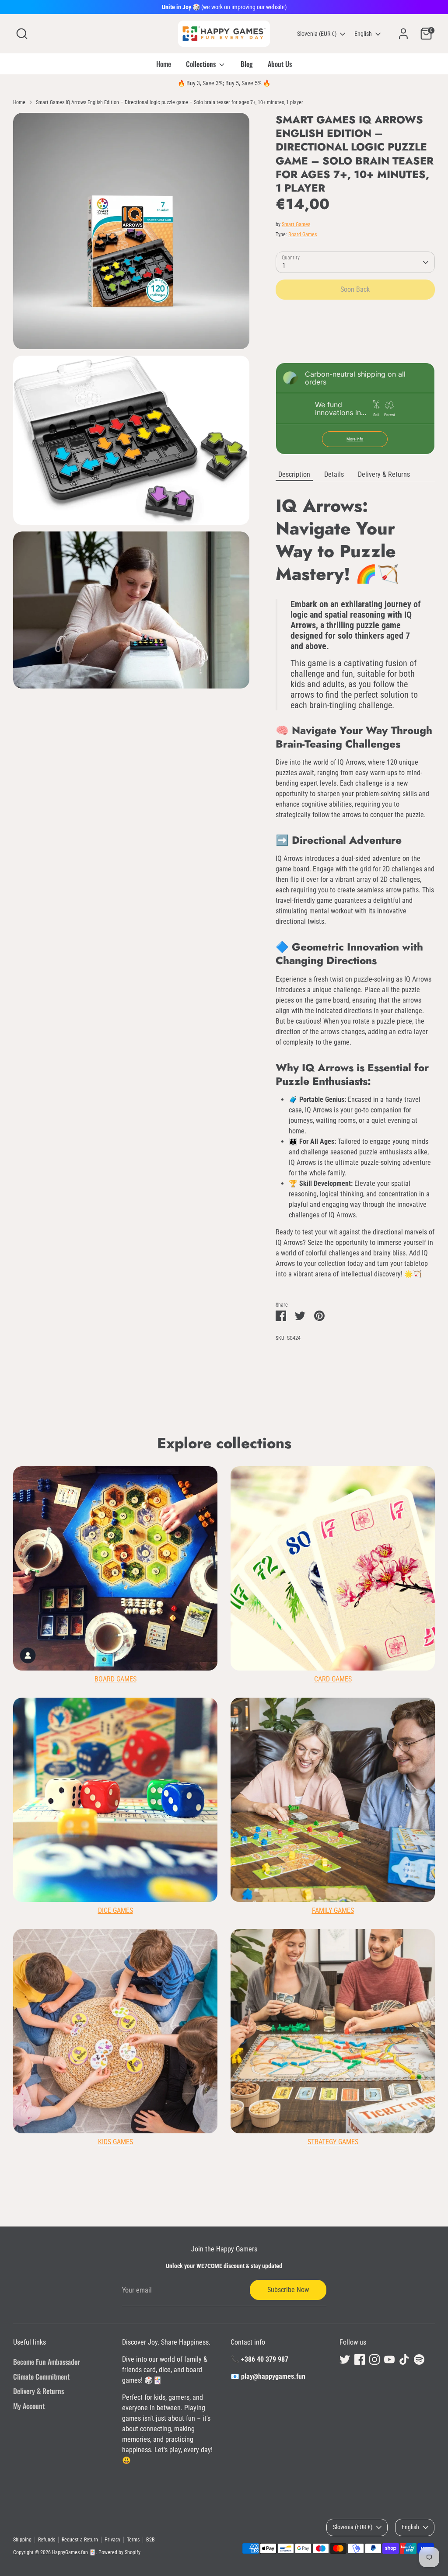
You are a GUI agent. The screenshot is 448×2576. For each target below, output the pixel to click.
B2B (150, 2540)
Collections (202, 64)
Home (164, 64)
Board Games (303, 234)
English (363, 34)
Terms (133, 2540)
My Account (29, 2406)
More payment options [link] (355, 338)
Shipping (22, 2540)
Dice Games (115, 1910)
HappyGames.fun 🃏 (74, 2552)
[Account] (403, 34)
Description (294, 474)
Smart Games (296, 224)
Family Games (333, 1910)
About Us (280, 64)
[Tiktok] (404, 2359)
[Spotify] (419, 2359)
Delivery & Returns (384, 474)
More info (355, 439)
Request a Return (80, 2540)
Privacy (112, 2540)
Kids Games (115, 2142)
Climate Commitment (41, 2377)
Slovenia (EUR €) (317, 34)
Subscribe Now (288, 2290)
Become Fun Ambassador (47, 2362)
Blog (247, 64)
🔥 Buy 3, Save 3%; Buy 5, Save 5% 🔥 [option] (224, 83)
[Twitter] (345, 2359)
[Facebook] (360, 2359)
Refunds (47, 2540)
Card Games (333, 1679)
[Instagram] (374, 2359)
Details (334, 474)
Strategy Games (333, 2142)
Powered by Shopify (119, 2552)
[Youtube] (389, 2359)
